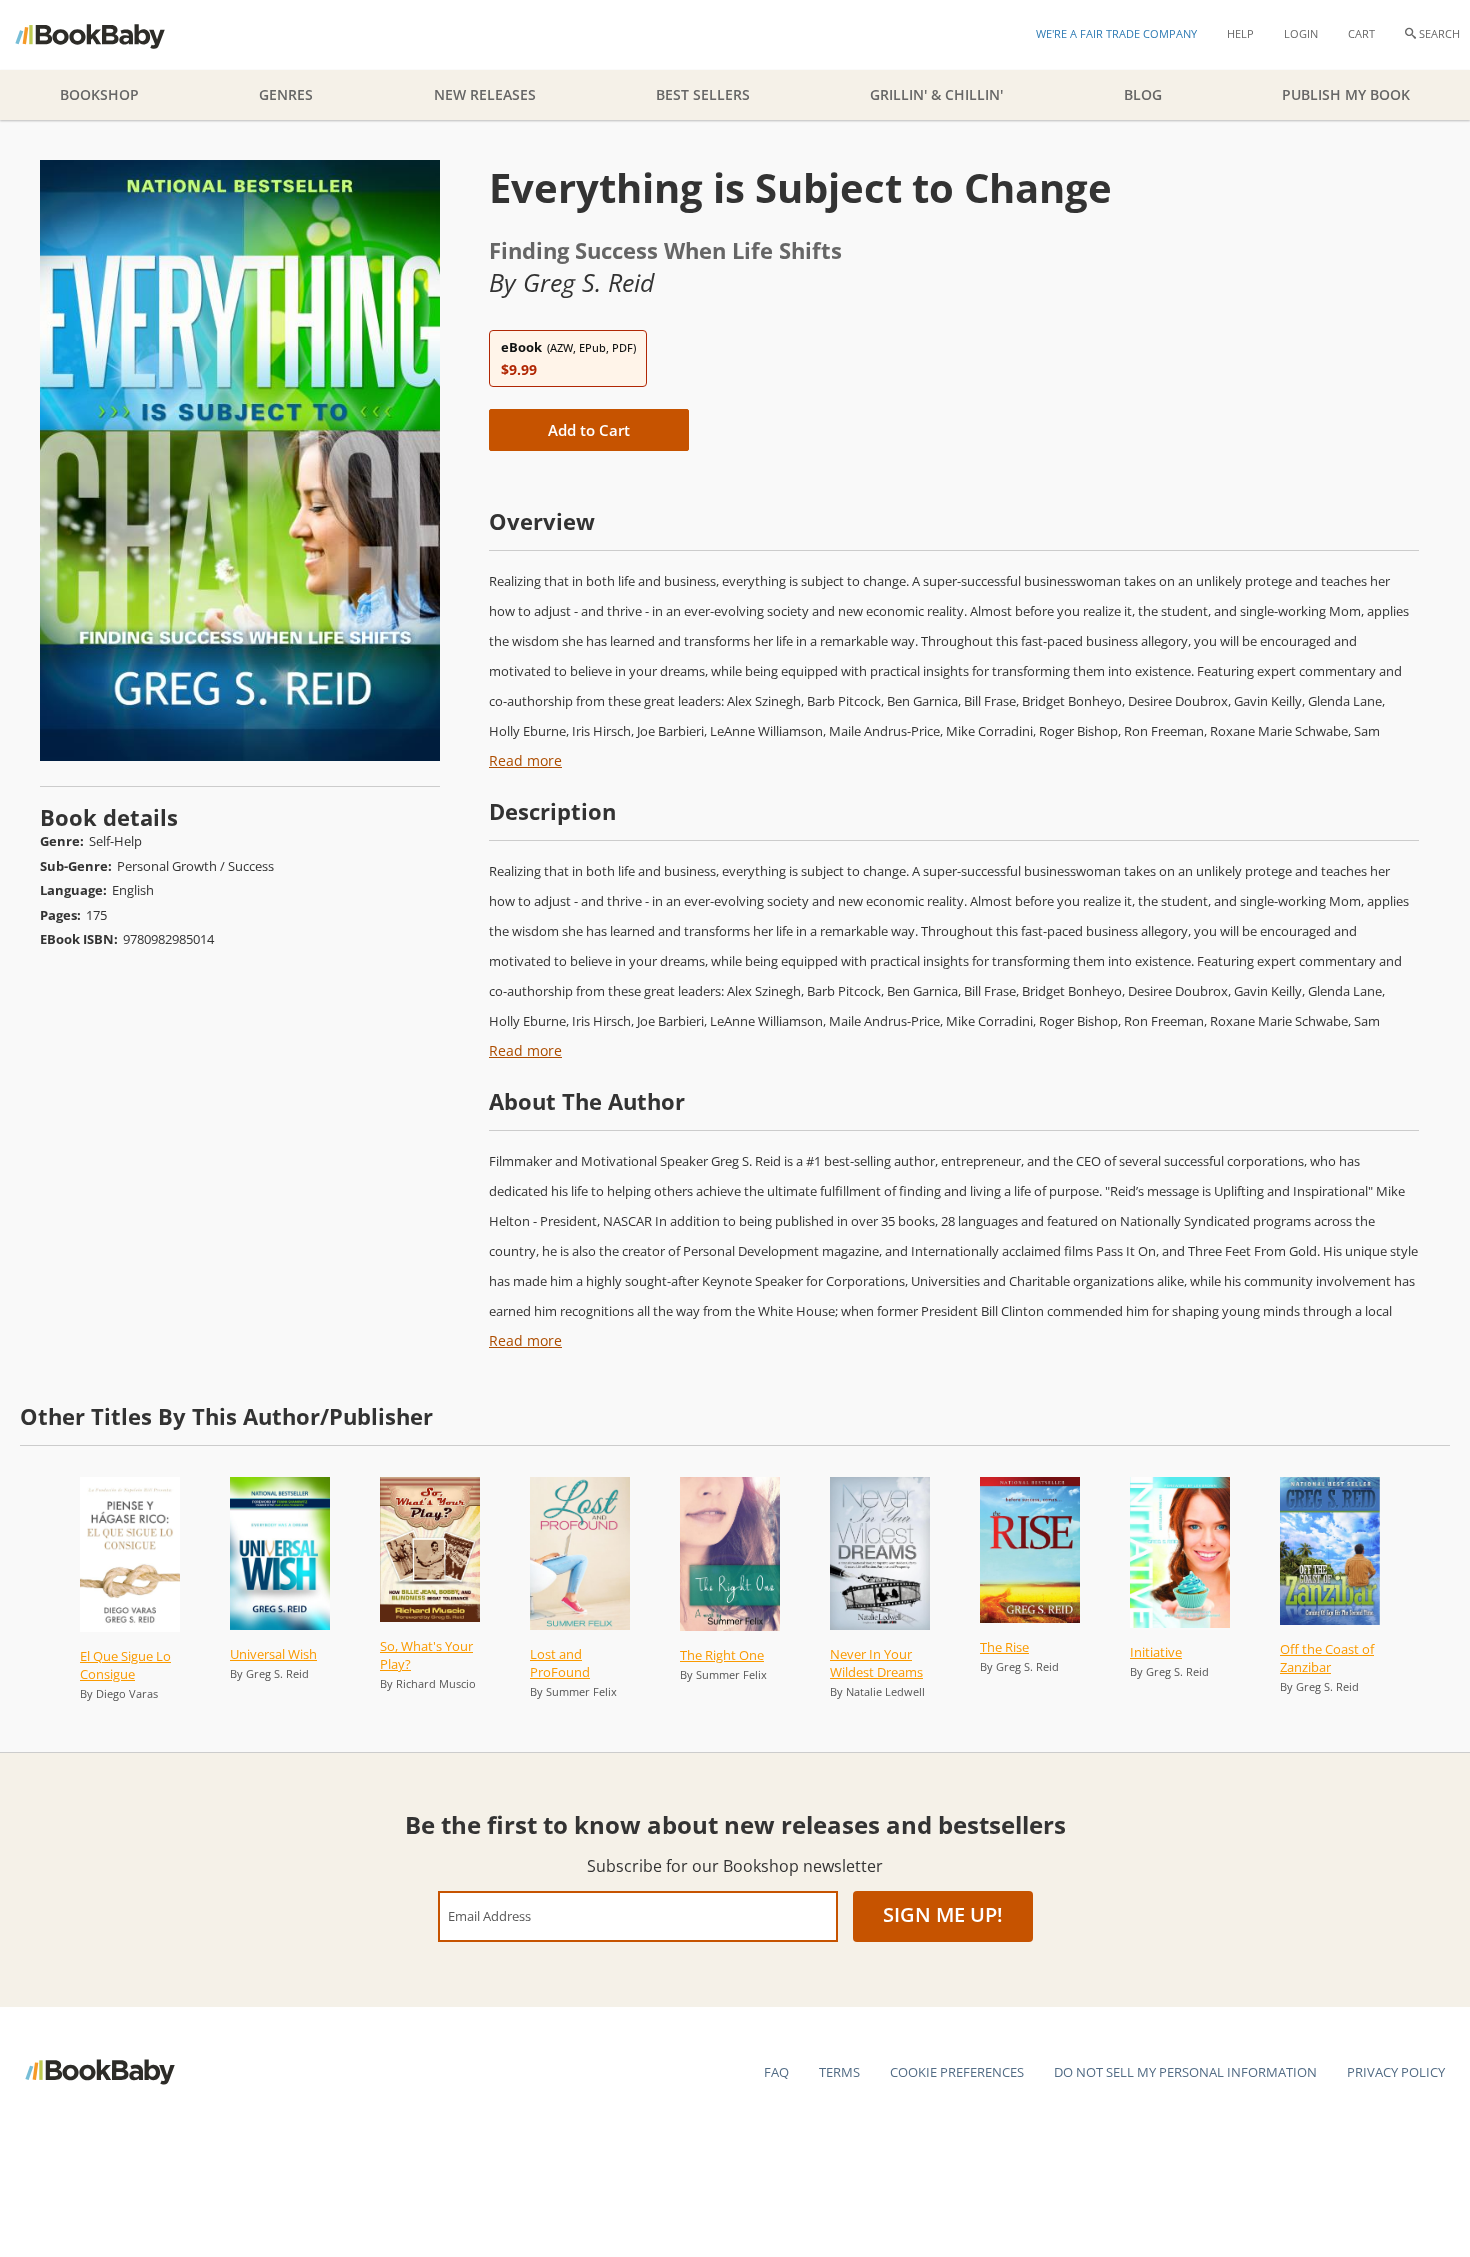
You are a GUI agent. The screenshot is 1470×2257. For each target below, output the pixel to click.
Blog (1143, 94)
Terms (839, 2072)
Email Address (489, 1915)
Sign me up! (943, 1914)
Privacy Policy (1396, 2072)
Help (1240, 33)
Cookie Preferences (957, 2072)
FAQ (776, 2072)
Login (1301, 33)
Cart (1361, 33)
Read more (525, 760)
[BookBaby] (107, 35)
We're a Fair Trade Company (1116, 33)
